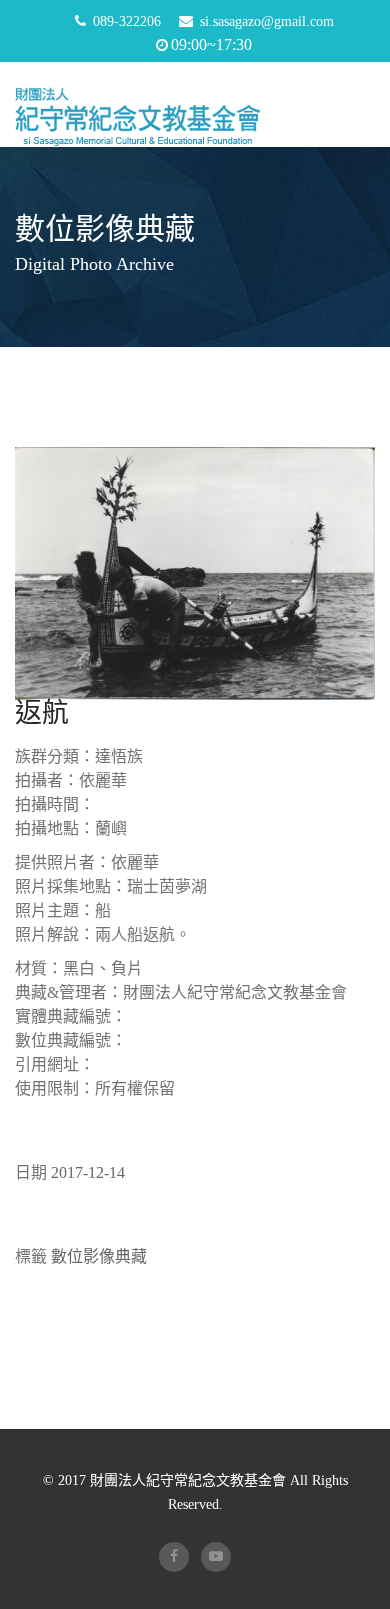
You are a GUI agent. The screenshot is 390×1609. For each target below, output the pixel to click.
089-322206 (127, 21)
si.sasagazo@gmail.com (267, 21)
